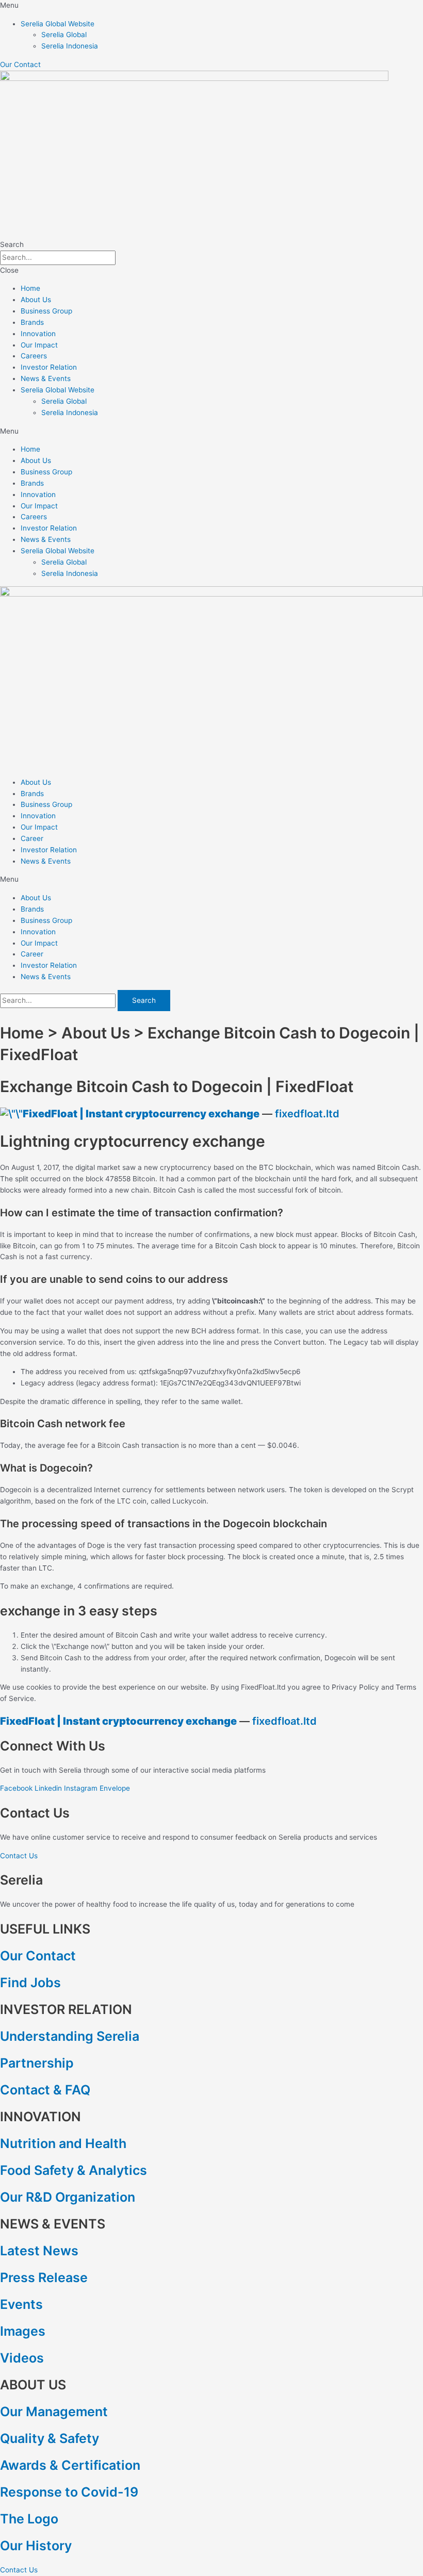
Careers (34, 356)
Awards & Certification (70, 2465)
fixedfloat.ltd (307, 1114)
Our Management (54, 2412)
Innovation (38, 334)
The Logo (29, 2519)
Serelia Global (64, 35)
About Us (36, 300)
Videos (22, 2358)
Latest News (39, 2251)
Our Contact (38, 1956)
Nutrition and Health (63, 2143)
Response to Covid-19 (69, 2492)
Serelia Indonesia (70, 46)
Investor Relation (49, 367)
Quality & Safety (50, 2438)
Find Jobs (30, 1983)
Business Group (46, 311)
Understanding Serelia (70, 2036)
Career (32, 838)
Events (21, 2304)
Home (30, 288)
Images (23, 2331)
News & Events (46, 378)
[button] (211, 6)
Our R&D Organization (68, 2197)
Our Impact (39, 345)
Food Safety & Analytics (74, 2170)
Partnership (37, 2063)
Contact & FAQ (45, 2090)
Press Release (44, 2277)
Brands (32, 322)
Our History (36, 2546)
